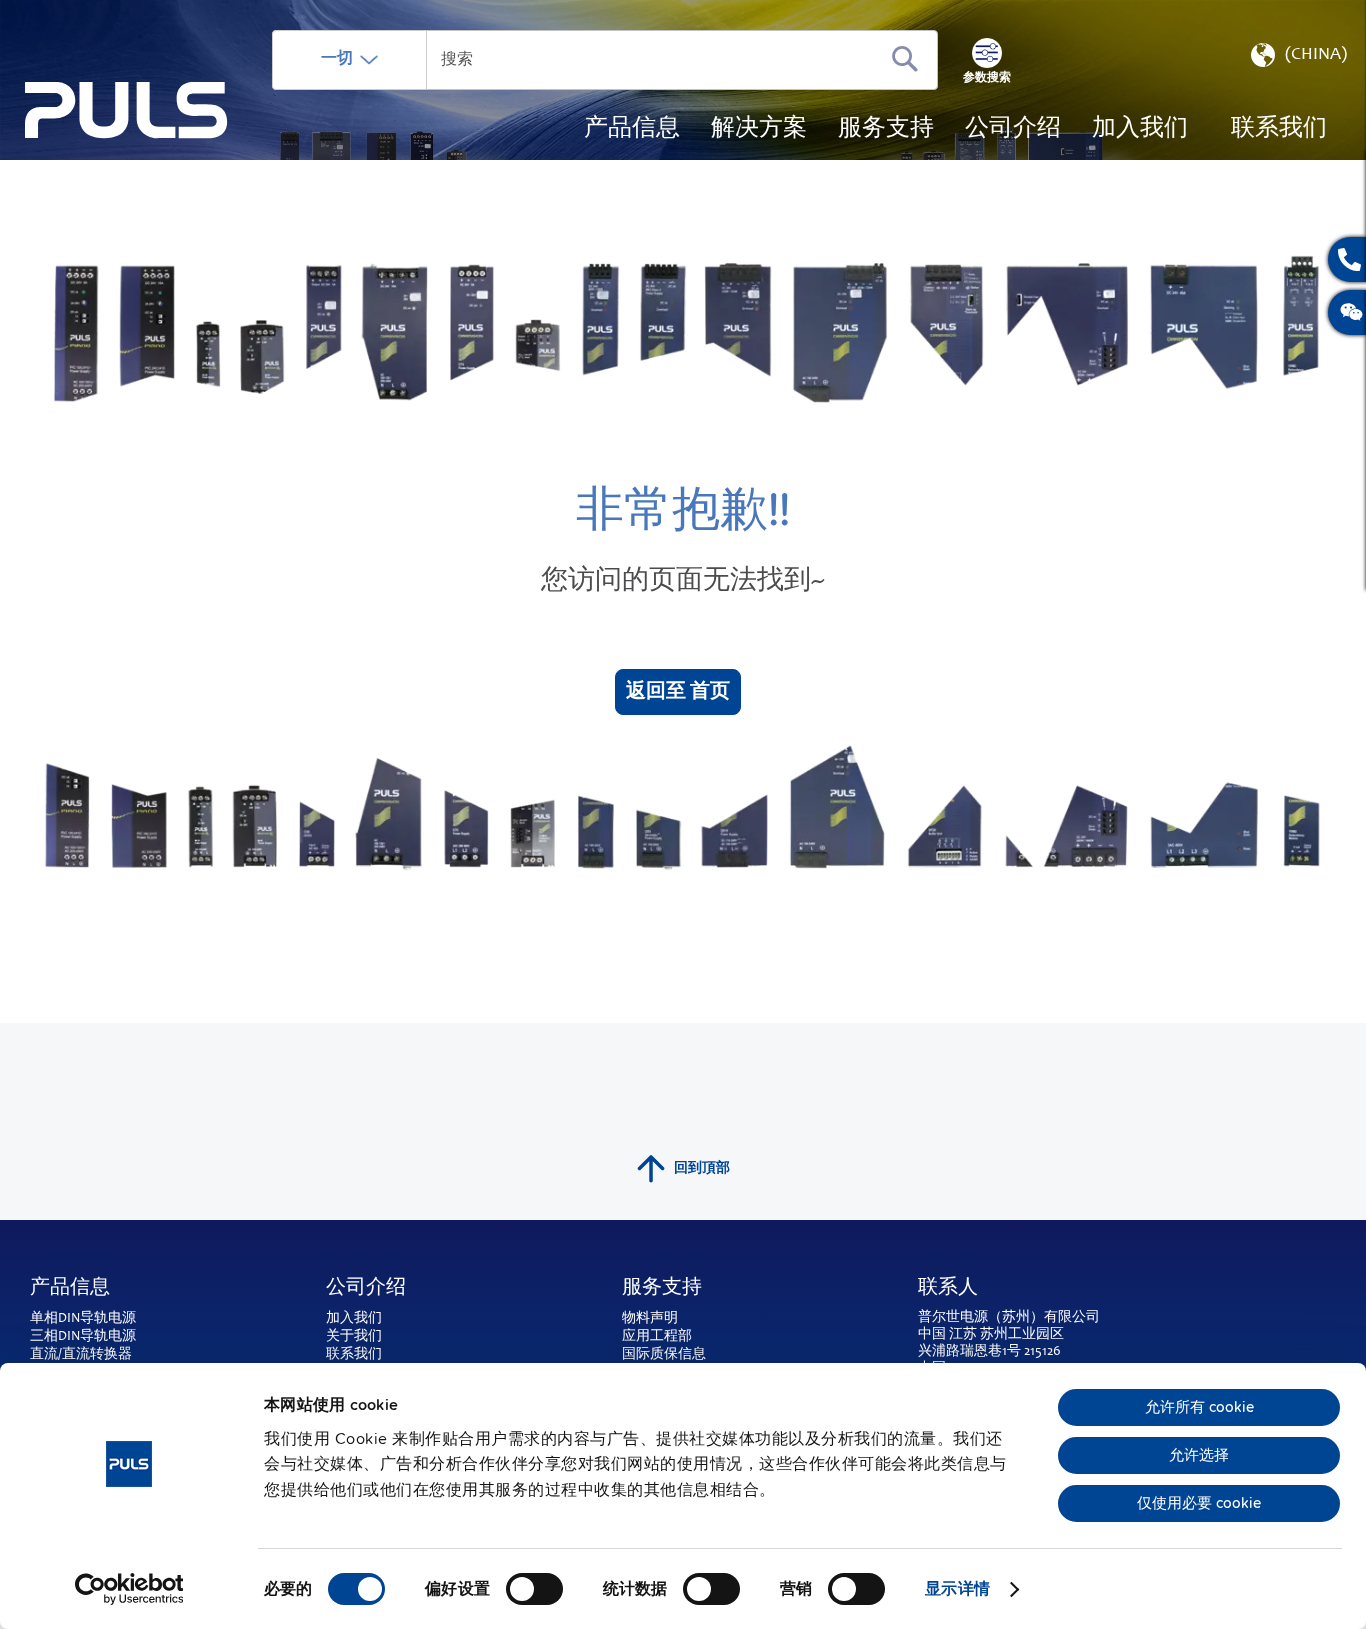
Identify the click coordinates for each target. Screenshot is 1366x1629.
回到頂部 (702, 1169)
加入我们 (354, 1319)
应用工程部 (657, 1337)
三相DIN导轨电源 (83, 1337)
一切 (337, 59)
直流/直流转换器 (81, 1355)
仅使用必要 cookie (1199, 1503)
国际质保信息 (664, 1355)
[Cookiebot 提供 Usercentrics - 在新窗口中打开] (129, 1589)
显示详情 (957, 1589)
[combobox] (605, 60)
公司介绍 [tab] (366, 1289)
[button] (1297, 60)
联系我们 (354, 1355)
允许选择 (1199, 1455)
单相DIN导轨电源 (83, 1319)
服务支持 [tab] (662, 1289)
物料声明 (650, 1319)
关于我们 (354, 1337)
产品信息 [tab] (70, 1289)
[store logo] (126, 110)
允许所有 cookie (1199, 1407)
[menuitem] (1140, 130)
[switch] (534, 1591)
